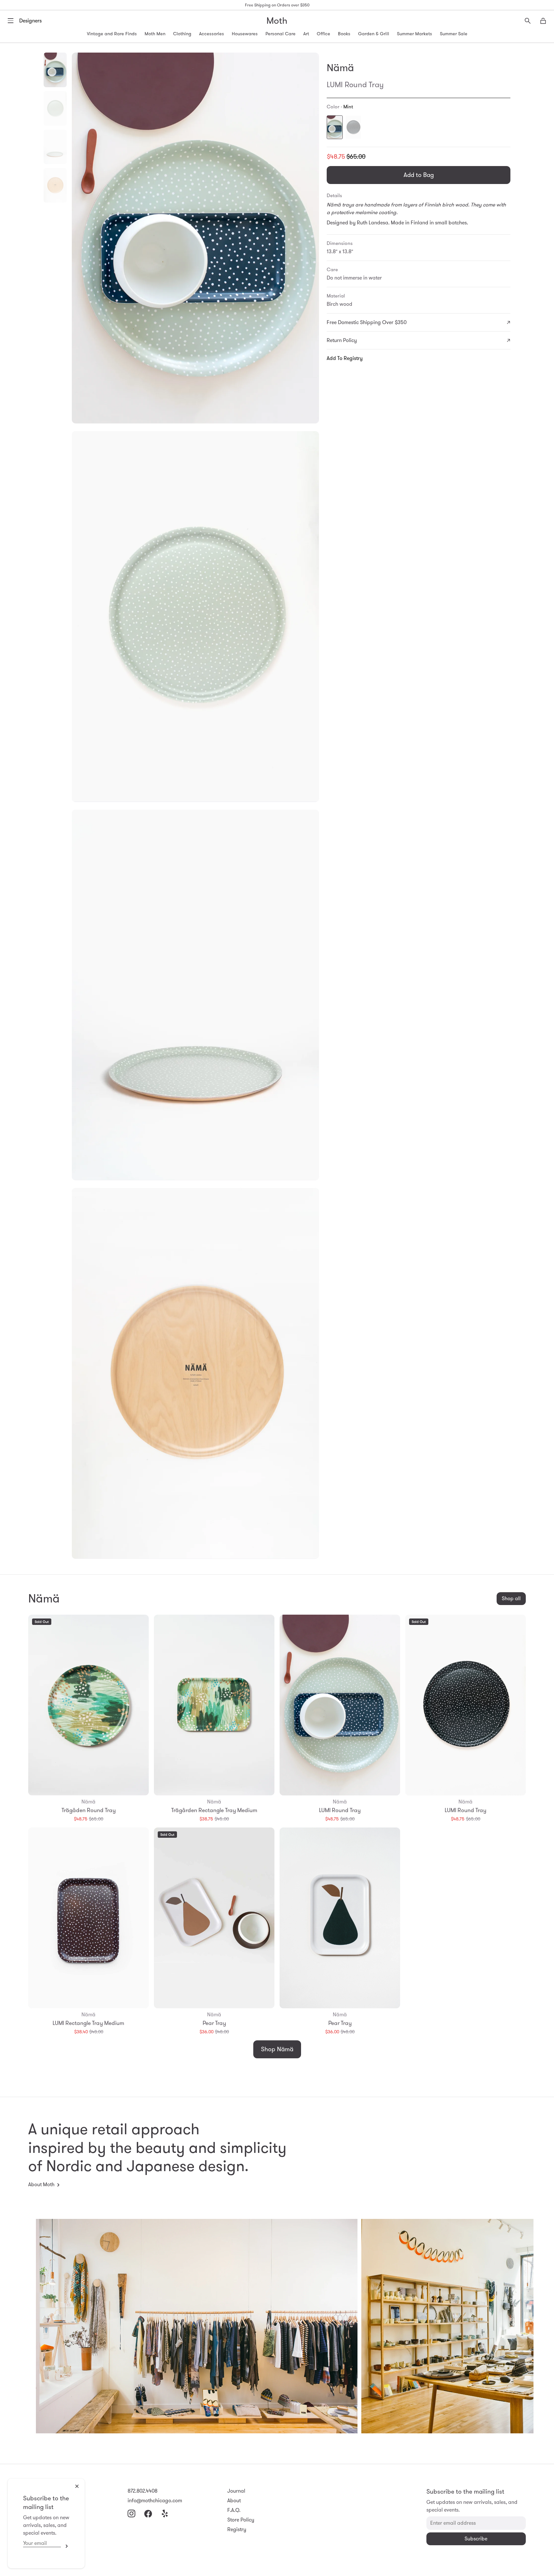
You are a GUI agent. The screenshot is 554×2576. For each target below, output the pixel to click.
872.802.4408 (143, 2491)
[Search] (528, 21)
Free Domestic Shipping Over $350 (367, 322)
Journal (236, 2491)
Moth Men (155, 34)
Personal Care (281, 34)
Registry (237, 2529)
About (234, 2501)
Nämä (340, 68)
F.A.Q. (234, 2510)
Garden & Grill (374, 34)
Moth (277, 21)
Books (344, 34)
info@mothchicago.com (155, 2501)
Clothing (182, 34)
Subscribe (65, 2546)
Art (306, 34)
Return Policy (342, 340)
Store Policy (241, 2520)
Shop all (511, 1598)
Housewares (245, 34)
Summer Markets (415, 34)
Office (323, 34)
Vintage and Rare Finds (112, 34)
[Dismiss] (77, 2486)
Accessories (212, 34)
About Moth (41, 2184)
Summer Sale (454, 34)
